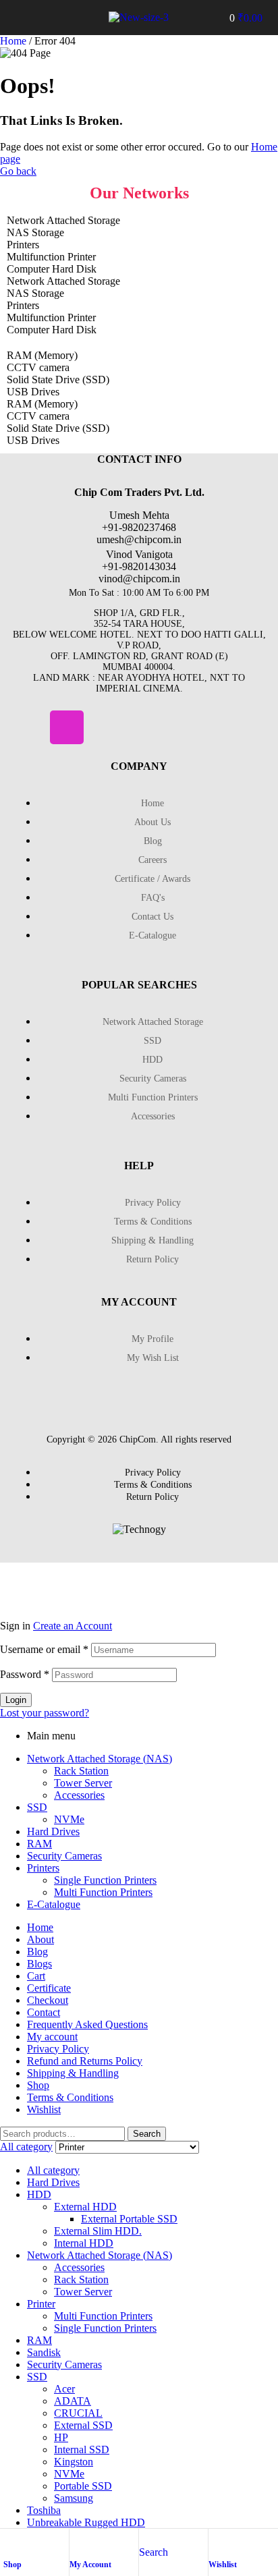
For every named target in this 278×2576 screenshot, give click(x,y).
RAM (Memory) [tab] (42, 355)
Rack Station (81, 1771)
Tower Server (83, 1783)
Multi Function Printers (103, 1892)
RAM (39, 1844)
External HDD (85, 2207)
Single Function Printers (105, 1880)
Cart (36, 1976)
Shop (12, 2565)
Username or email (44, 1649)
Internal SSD (82, 2449)
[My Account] (76, 2542)
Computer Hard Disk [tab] (52, 269)
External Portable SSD (129, 2219)
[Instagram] (67, 727)
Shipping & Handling (73, 2073)
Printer (41, 2304)
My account (52, 2037)
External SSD (83, 2425)
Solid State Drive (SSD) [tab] (58, 380)
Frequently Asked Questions (87, 2024)
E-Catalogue (54, 1904)
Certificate (49, 1988)
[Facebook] (27, 727)
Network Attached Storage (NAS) (100, 1759)
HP (61, 2437)
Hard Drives (53, 1831)
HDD (39, 2194)
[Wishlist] (215, 2542)
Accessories (79, 1795)
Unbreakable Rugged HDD (86, 2522)
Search (147, 2134)
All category (53, 2170)
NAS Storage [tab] (35, 232)
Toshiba (44, 2510)
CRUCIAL (78, 2413)
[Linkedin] (107, 727)
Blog (37, 1952)
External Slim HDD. (98, 2231)
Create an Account (73, 1626)
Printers (43, 1868)
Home (13, 41)
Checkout (48, 2000)
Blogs (39, 1964)
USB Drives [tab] (33, 392)
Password (25, 1674)
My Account (90, 2565)
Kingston (74, 2462)
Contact (44, 2012)
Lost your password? (45, 1713)
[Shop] (10, 2542)
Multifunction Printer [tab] (51, 257)
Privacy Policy (58, 2049)
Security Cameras (64, 1856)
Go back (18, 171)
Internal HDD (84, 2243)
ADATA (73, 2401)
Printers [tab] (23, 245)
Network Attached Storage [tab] (63, 220)
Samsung (74, 2498)
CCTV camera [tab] (38, 367)
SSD (37, 1807)
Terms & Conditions (70, 2097)
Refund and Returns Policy (85, 2061)
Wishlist (223, 2565)
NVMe (69, 1819)
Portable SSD (83, 2486)
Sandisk (44, 2352)
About (40, 1939)
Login (16, 1700)
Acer (64, 2389)
